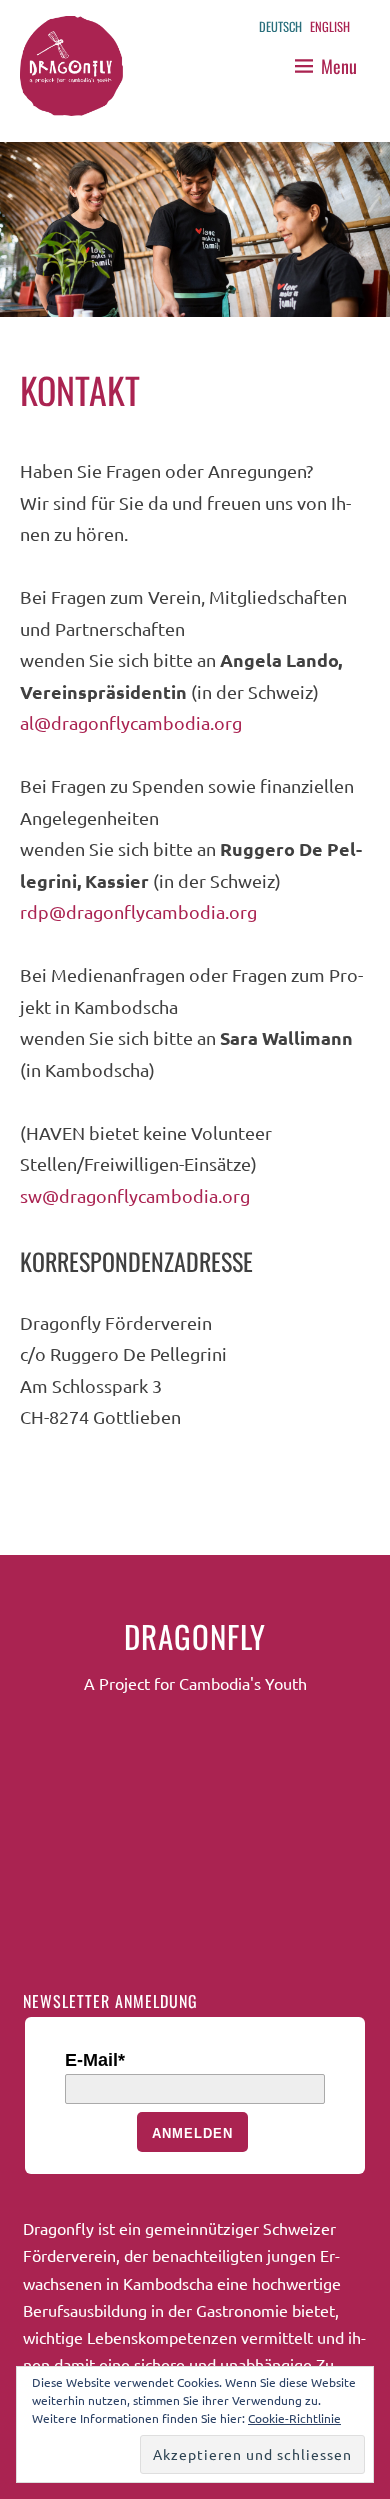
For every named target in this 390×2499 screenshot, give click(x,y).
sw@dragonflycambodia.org (135, 1195)
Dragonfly (195, 1636)
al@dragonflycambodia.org (131, 722)
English (330, 26)
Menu (339, 66)
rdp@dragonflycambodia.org (138, 911)
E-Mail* (95, 2060)
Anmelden (192, 2133)
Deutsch (280, 26)
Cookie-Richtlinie (294, 2418)
